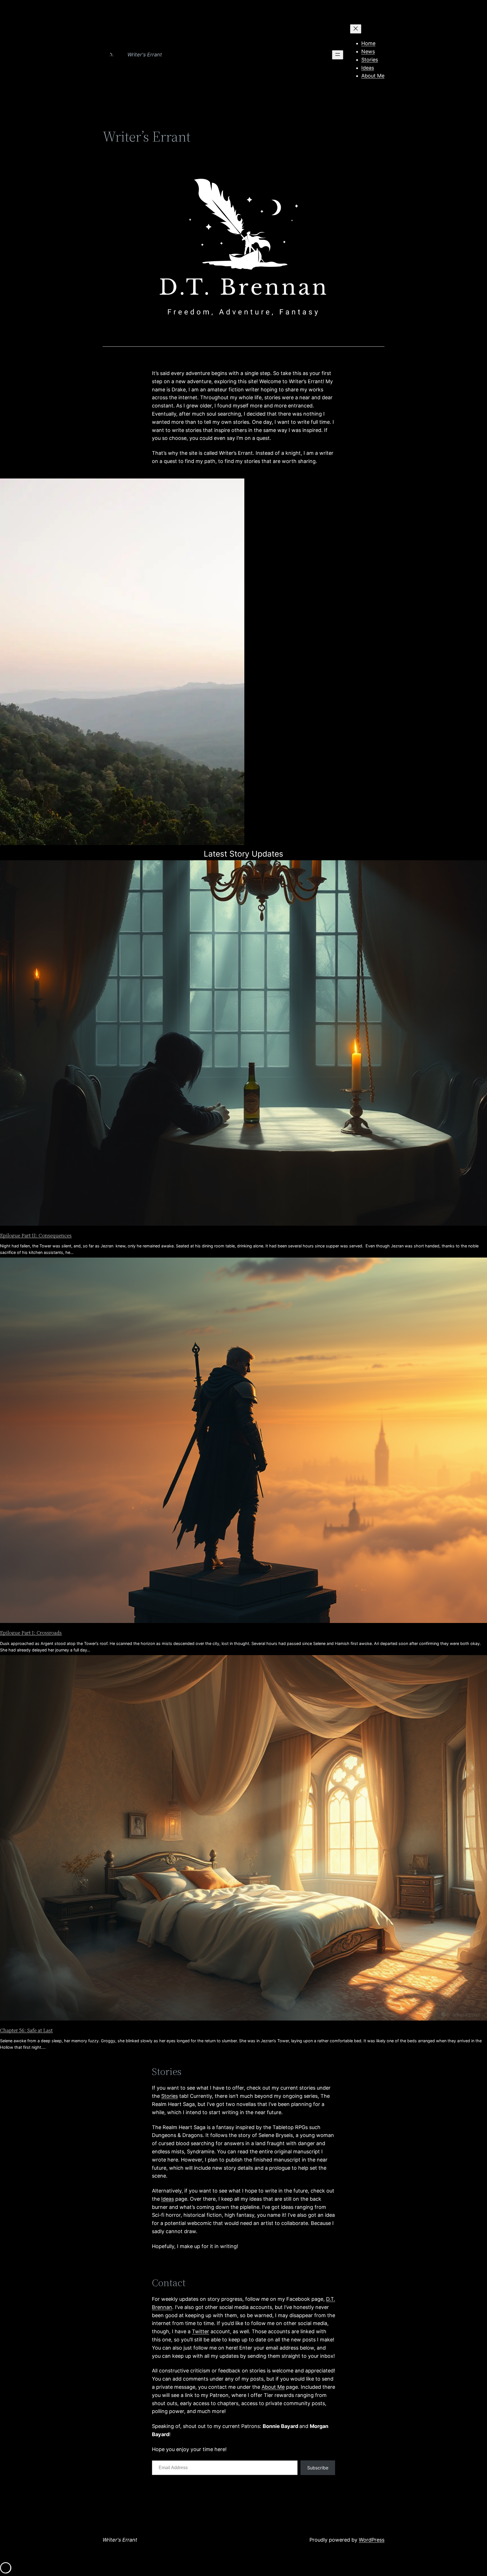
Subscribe (318, 2468)
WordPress (372, 2540)
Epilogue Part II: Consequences (36, 1235)
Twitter (201, 2331)
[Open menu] (338, 55)
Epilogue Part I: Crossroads (31, 1633)
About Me (273, 2387)
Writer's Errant (145, 55)
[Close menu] (356, 29)
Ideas (168, 2199)
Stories (170, 2096)
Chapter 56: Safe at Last (26, 2030)
